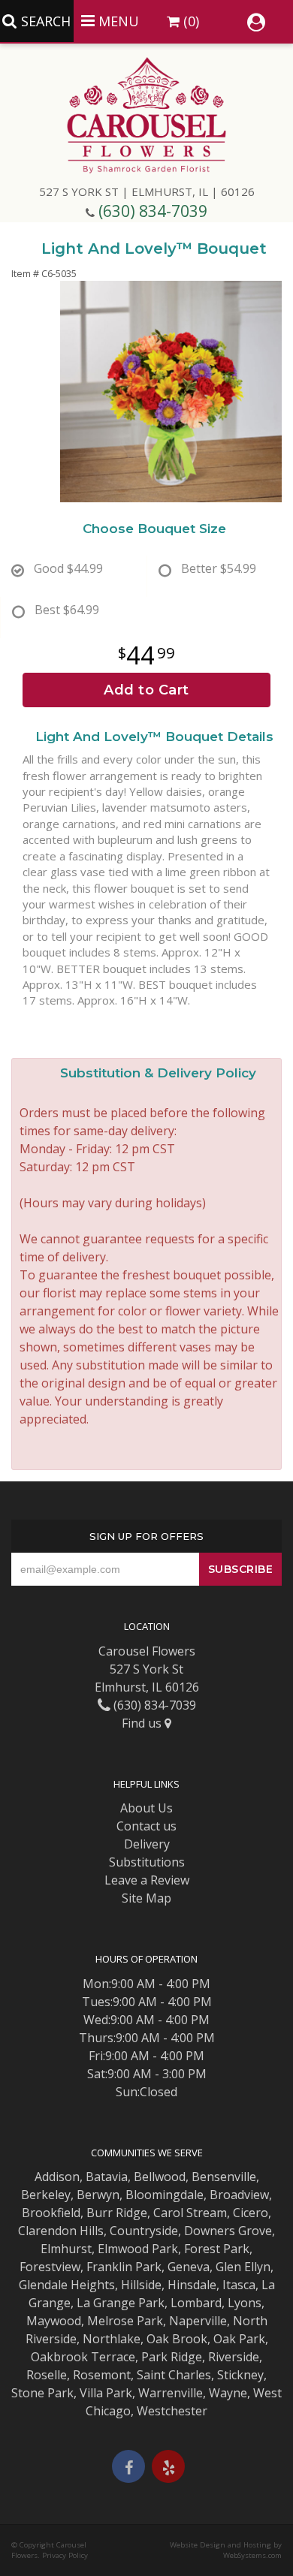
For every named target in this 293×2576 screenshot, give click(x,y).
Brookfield (51, 2213)
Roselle (47, 2375)
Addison (57, 2177)
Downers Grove (228, 2231)
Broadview (239, 2195)
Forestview (50, 2267)
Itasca (239, 2285)
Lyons (245, 2303)
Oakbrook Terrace (83, 2357)
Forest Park (217, 2249)
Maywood (54, 2321)
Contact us (146, 1826)
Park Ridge (172, 2357)
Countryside (144, 2231)
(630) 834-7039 (153, 211)
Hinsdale (192, 2285)
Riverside (234, 2357)
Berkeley (46, 2195)
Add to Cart (146, 690)
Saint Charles (174, 2375)
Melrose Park (125, 2321)
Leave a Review (147, 1880)
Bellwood (160, 2177)
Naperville (198, 2321)
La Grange (106, 2303)
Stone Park (42, 2393)
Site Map (146, 1898)
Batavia (107, 2177)
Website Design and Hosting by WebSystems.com (226, 2550)
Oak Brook (177, 2339)
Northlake (112, 2339)
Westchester (172, 2411)
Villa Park (106, 2393)
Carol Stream (190, 2213)
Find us (143, 1723)
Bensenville (224, 2177)
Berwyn (98, 2195)
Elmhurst (66, 2249)
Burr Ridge (117, 2213)
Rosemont (102, 2375)
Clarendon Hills (61, 2231)
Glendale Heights (67, 2285)
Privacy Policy (65, 2555)
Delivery (147, 1844)
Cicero (251, 2213)
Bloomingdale (165, 2195)
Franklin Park (124, 2267)
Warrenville (171, 2393)
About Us (146, 1808)
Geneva (189, 2267)
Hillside (141, 2285)
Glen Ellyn (243, 2267)
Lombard (196, 2303)
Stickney (240, 2375)
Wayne (228, 2393)
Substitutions (147, 1862)
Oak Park (239, 2339)
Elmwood (123, 2249)
